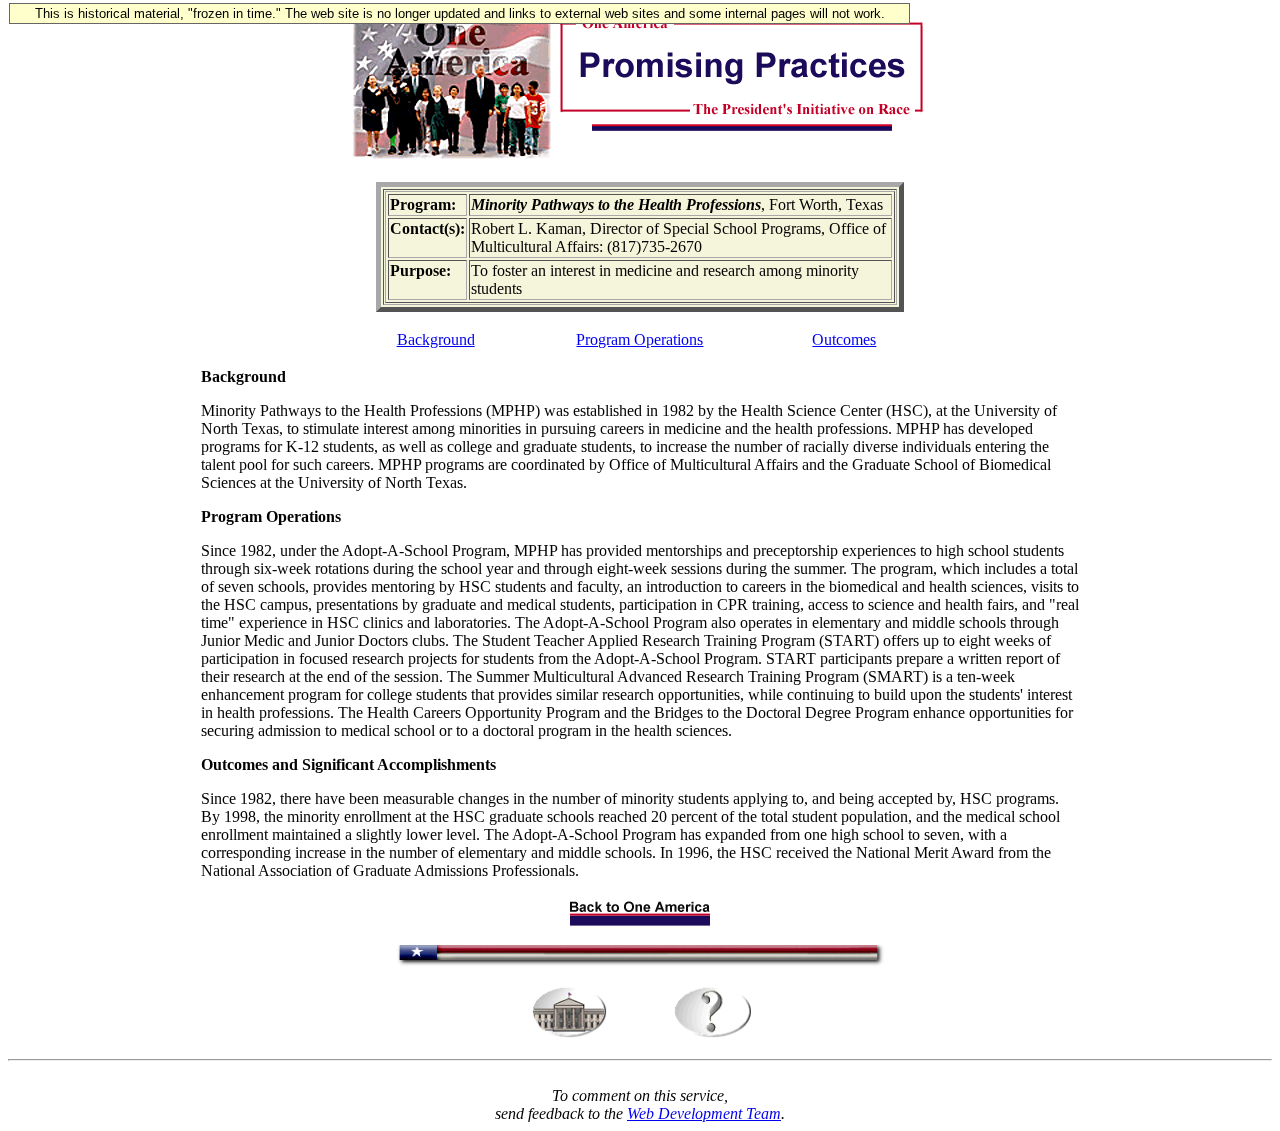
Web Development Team (704, 1113)
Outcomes (844, 339)
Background (436, 339)
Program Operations (639, 339)
